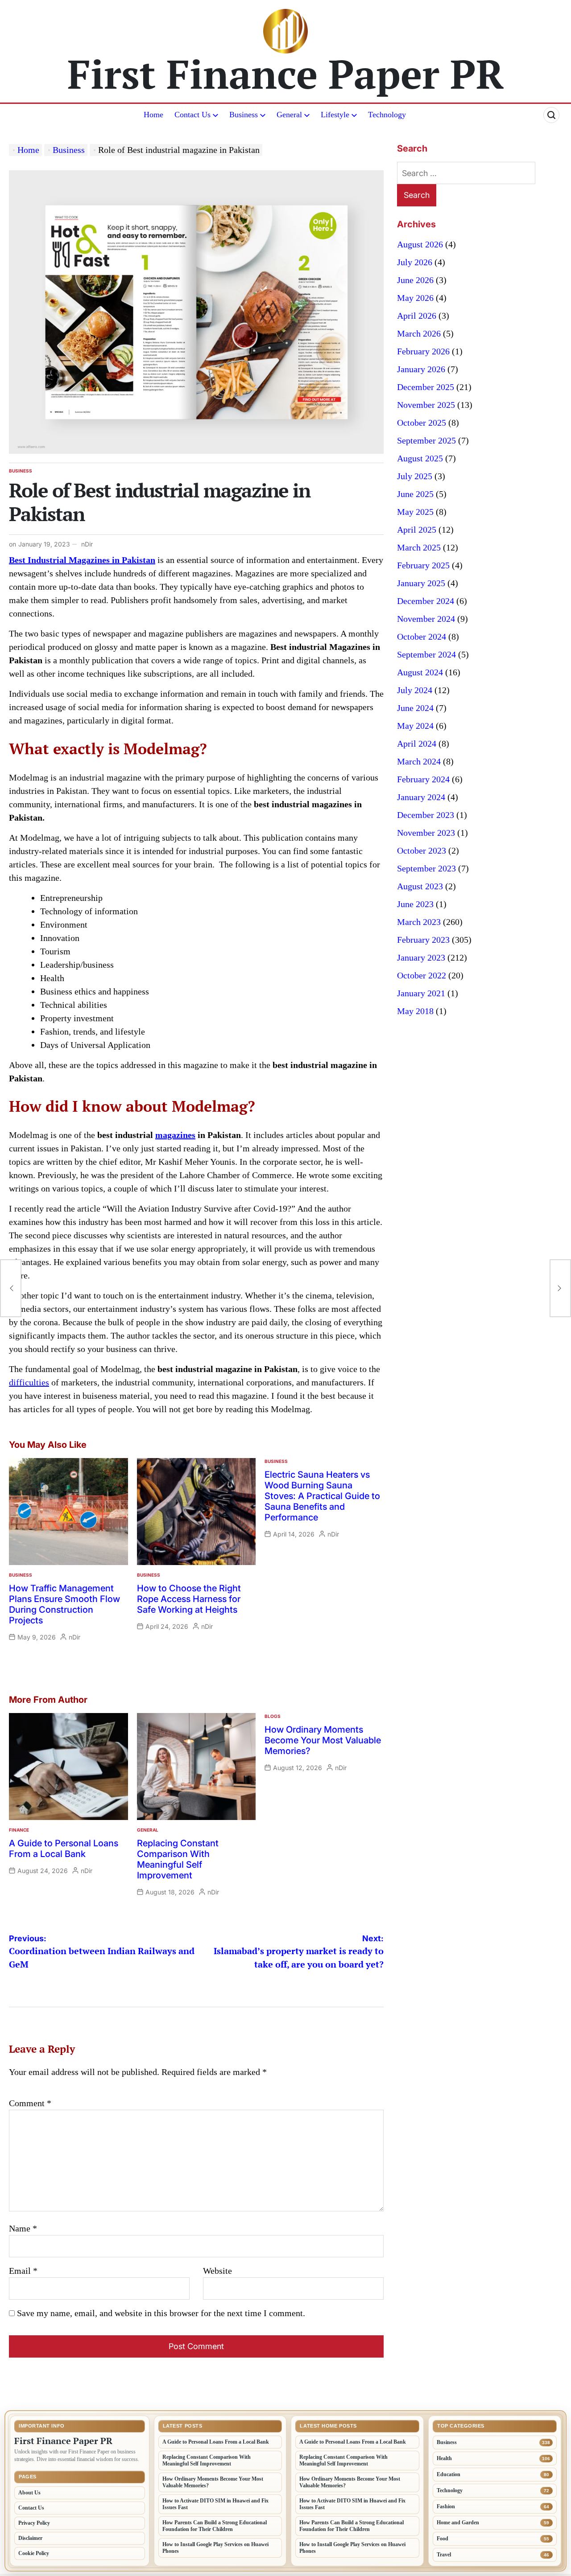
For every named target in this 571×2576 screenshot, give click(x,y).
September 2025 (426, 440)
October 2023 (422, 850)
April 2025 (417, 530)
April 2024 (417, 744)
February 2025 (423, 565)
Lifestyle (335, 115)
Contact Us (192, 115)
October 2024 (422, 637)
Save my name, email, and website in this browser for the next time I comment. (161, 2313)
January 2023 (421, 957)
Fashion (446, 2506)
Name (23, 2228)
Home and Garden (458, 2523)
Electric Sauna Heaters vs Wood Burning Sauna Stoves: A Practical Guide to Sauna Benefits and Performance (322, 1496)
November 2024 (426, 619)
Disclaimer (30, 2538)
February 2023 (423, 940)
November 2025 (426, 405)
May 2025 (415, 512)
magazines (175, 1135)
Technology (387, 115)
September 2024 (426, 654)
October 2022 (422, 975)
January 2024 (421, 797)
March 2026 (419, 333)
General (289, 115)
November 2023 (426, 833)
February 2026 (423, 351)
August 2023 (420, 886)
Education (449, 2474)
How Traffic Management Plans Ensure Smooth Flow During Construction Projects (64, 1604)
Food (443, 2539)
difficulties (29, 1382)
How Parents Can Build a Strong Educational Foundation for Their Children (215, 2526)
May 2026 (415, 298)
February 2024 (423, 779)
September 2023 (426, 868)
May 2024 (415, 726)
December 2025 (426, 387)
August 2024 (420, 672)
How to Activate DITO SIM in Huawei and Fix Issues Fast (215, 2504)
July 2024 (415, 690)
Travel (444, 2555)
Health (444, 2458)
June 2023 (415, 904)
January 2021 (421, 993)
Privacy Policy (34, 2523)
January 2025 (421, 583)
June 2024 (415, 708)
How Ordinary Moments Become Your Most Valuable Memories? (323, 1740)
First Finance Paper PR (286, 74)
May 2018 (415, 1011)
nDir (87, 544)
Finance (19, 1830)
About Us (29, 2493)
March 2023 (419, 922)
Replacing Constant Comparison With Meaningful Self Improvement (178, 1859)
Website (217, 2271)
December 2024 (426, 601)
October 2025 (422, 423)
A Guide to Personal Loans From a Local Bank (64, 1849)
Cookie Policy (34, 2553)
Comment (30, 2103)
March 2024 (419, 761)
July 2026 (415, 262)
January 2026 (421, 369)
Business (244, 115)
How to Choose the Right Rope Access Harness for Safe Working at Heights (189, 1599)
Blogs (273, 1716)
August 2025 (420, 458)
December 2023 (426, 815)
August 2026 (420, 244)
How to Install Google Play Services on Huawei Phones (215, 2548)
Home (153, 115)
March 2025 (419, 547)
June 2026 (415, 280)
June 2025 (415, 494)
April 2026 (417, 316)
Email (23, 2271)
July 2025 (415, 476)
